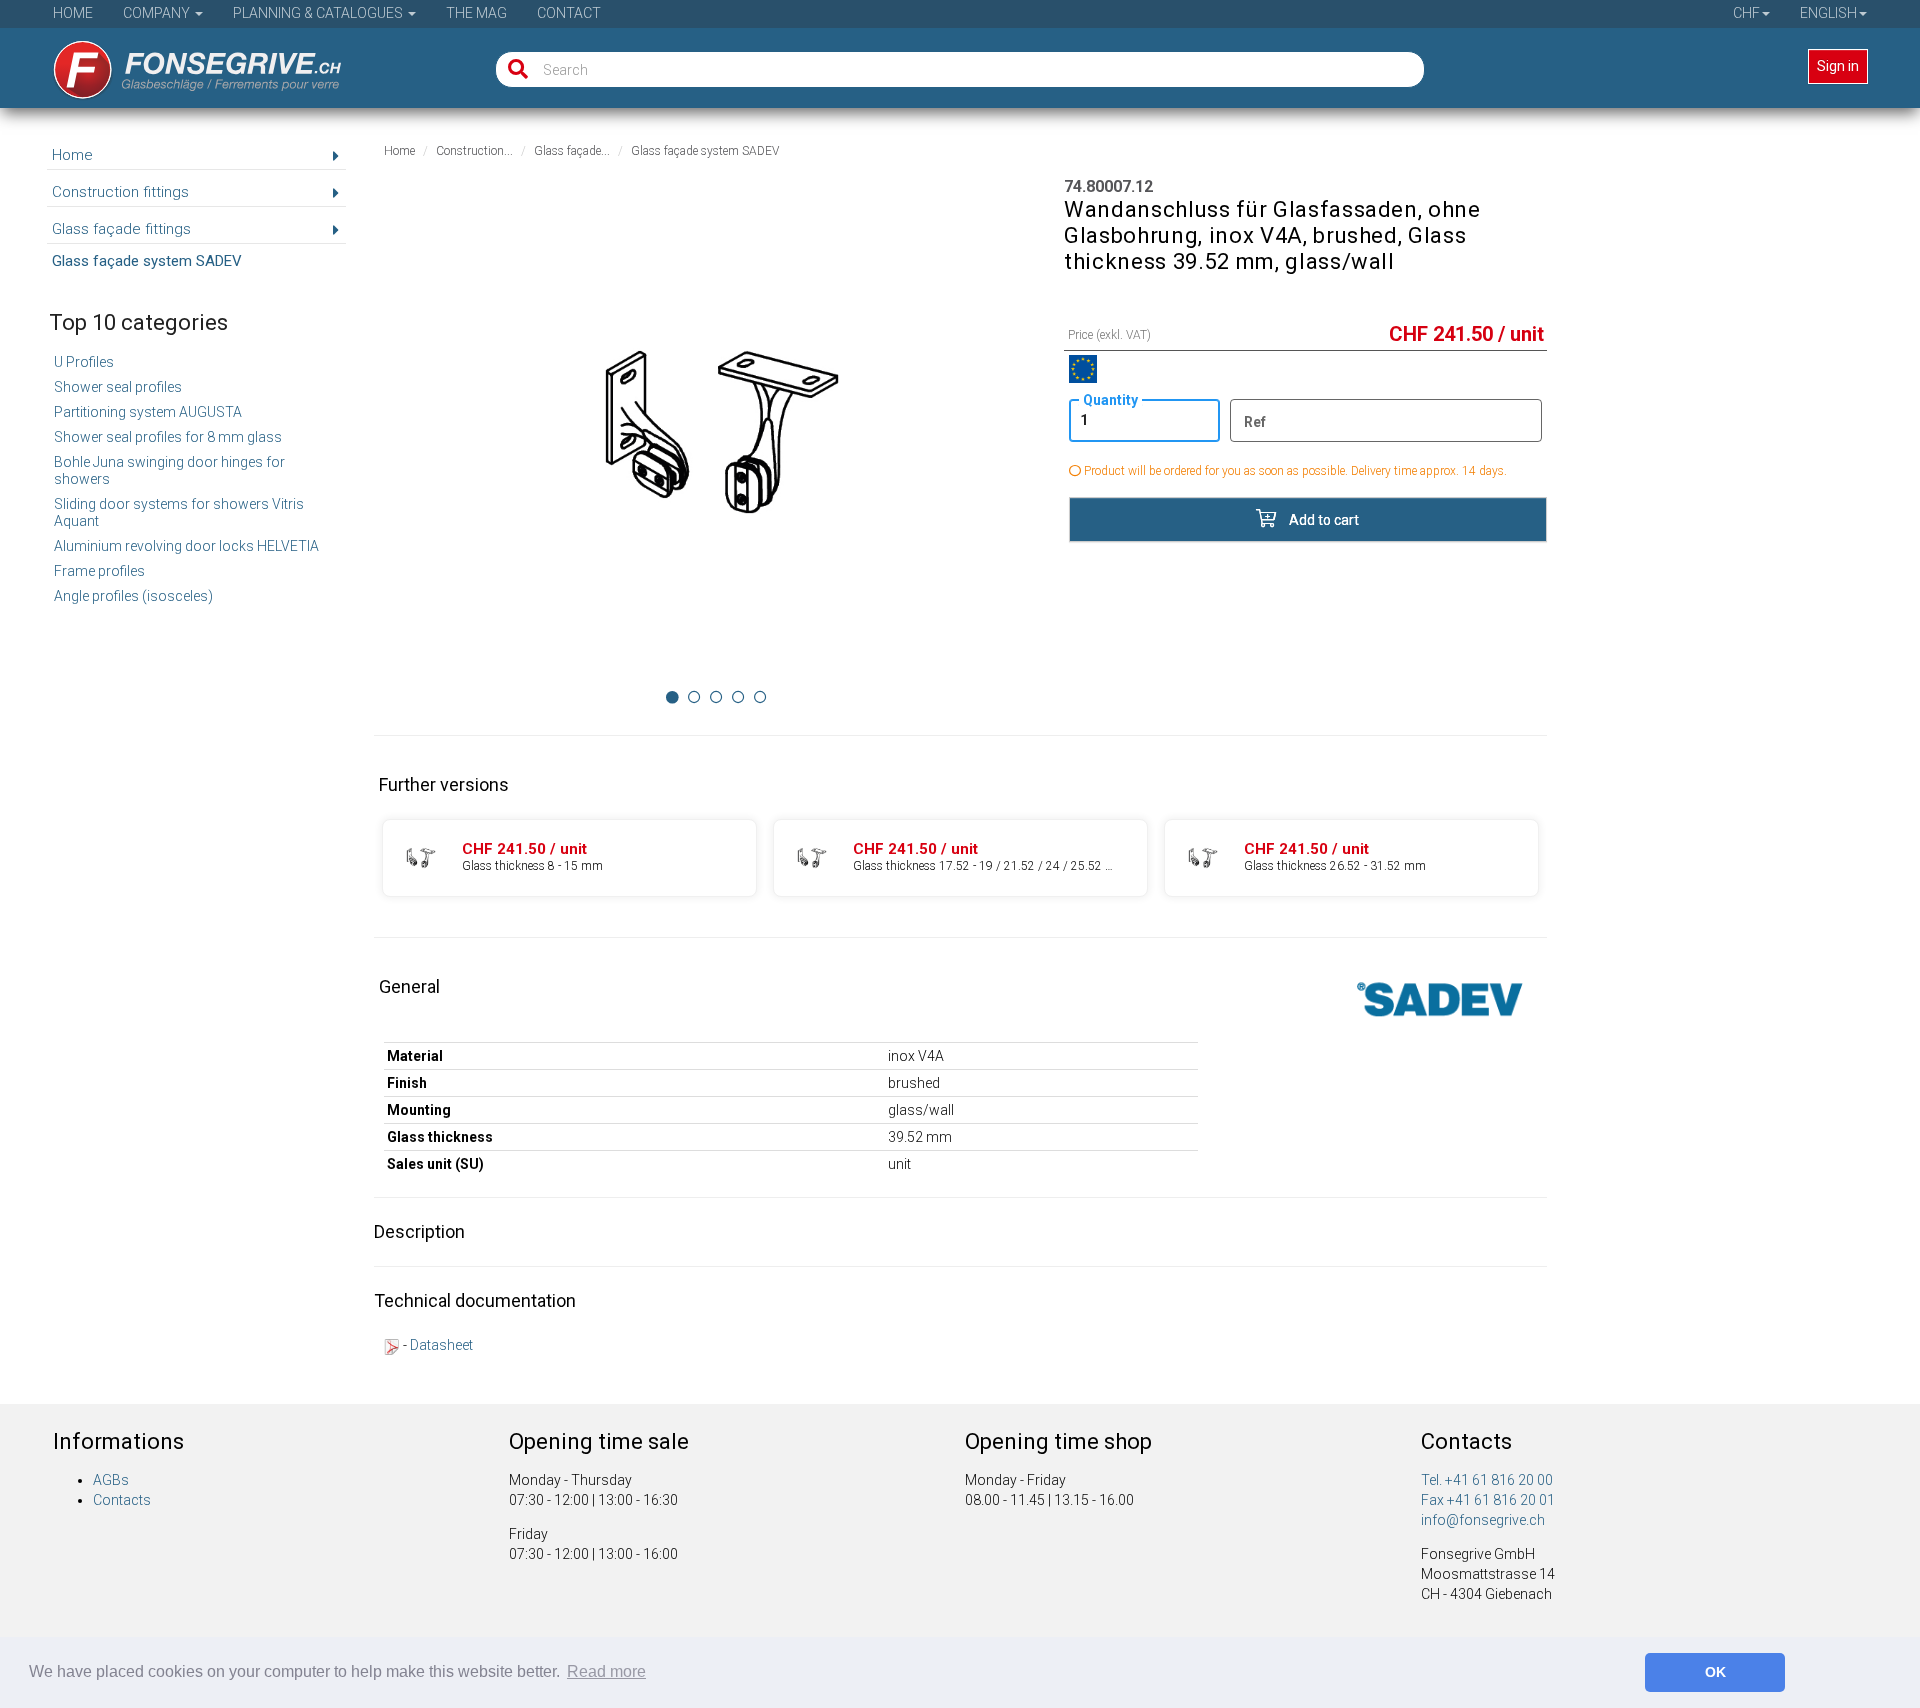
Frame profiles (99, 571)
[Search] (513, 69)
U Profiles (84, 362)
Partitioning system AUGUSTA (148, 412)
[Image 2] (716, 697)
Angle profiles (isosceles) (133, 596)
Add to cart (1322, 520)
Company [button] (158, 13)
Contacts (122, 1500)
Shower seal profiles (118, 387)
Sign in (1838, 66)
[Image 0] (672, 697)
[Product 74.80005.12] (960, 858)
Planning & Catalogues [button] (319, 13)
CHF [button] (1746, 13)
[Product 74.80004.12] (569, 858)
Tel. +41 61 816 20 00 (1487, 1480)
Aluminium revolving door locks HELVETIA (186, 546)
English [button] (1828, 13)
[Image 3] (738, 697)
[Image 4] (760, 697)
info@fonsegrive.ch (1483, 1520)
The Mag (476, 13)
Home (73, 13)
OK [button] (1715, 1672)
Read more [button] (606, 1671)
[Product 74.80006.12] (1351, 858)
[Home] (183, 63)
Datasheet (441, 1345)
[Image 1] (694, 697)
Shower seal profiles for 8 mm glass (168, 437)
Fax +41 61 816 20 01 (1488, 1500)
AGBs (111, 1480)
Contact (569, 13)
